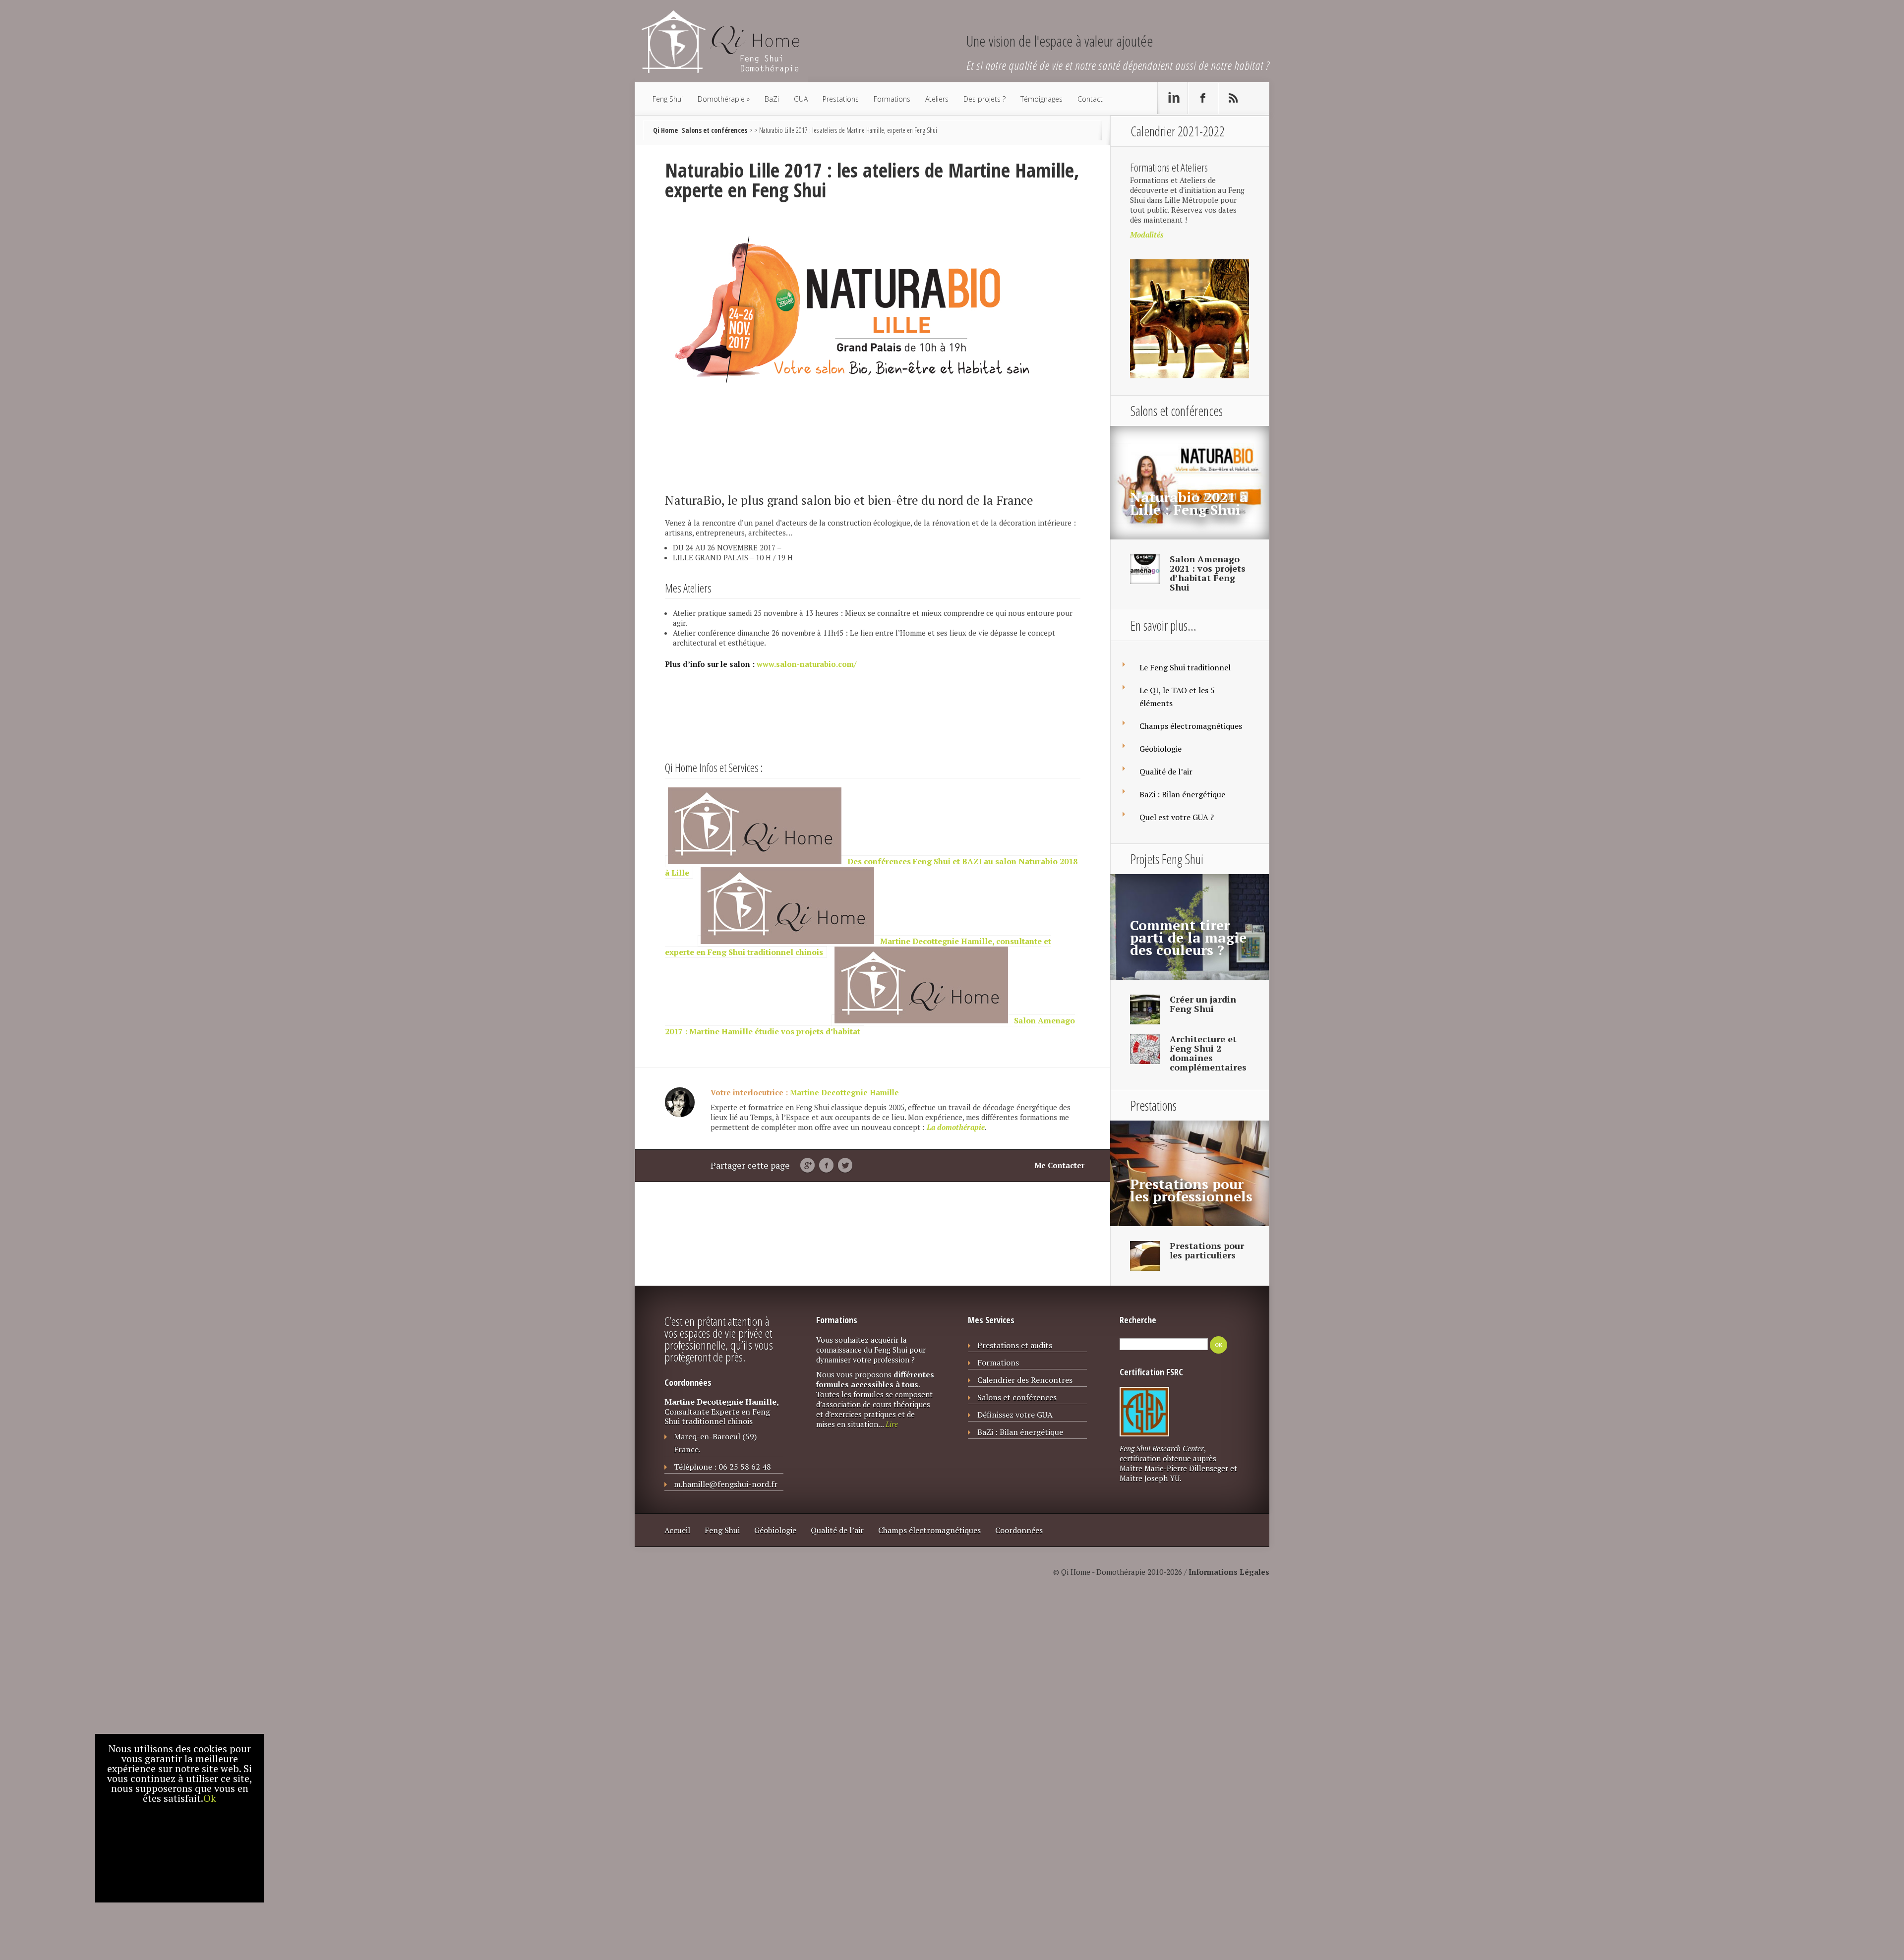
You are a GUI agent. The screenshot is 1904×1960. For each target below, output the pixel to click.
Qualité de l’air (1166, 772)
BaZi (772, 99)
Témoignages (1041, 99)
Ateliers (937, 99)
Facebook (826, 1166)
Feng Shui (668, 99)
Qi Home (665, 130)
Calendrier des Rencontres (1025, 1380)
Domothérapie (721, 99)
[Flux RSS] (1233, 98)
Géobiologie (1160, 749)
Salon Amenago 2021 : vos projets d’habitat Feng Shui (1208, 573)
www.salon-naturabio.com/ (806, 664)
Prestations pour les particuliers (1207, 1250)
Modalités (1147, 235)
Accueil (677, 1530)
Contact (1090, 99)
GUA (801, 99)
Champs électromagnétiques (1191, 726)
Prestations (841, 99)
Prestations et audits (1015, 1345)
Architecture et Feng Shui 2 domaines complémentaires (1208, 1053)
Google (807, 1166)
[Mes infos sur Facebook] (1203, 98)
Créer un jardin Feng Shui (1203, 1004)
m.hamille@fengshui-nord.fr (726, 1484)
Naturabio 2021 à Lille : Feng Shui (1189, 503)
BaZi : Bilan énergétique (1182, 794)
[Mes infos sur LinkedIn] (1173, 98)
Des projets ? (984, 99)
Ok (210, 1798)
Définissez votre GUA (1015, 1415)
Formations (892, 99)
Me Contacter (1059, 1165)
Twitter (845, 1166)
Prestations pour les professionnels (1191, 1190)
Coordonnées (1019, 1530)
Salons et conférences (714, 130)
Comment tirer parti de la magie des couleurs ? (1188, 937)
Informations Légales (1229, 1572)
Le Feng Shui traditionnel (1185, 667)
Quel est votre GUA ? (1177, 817)
